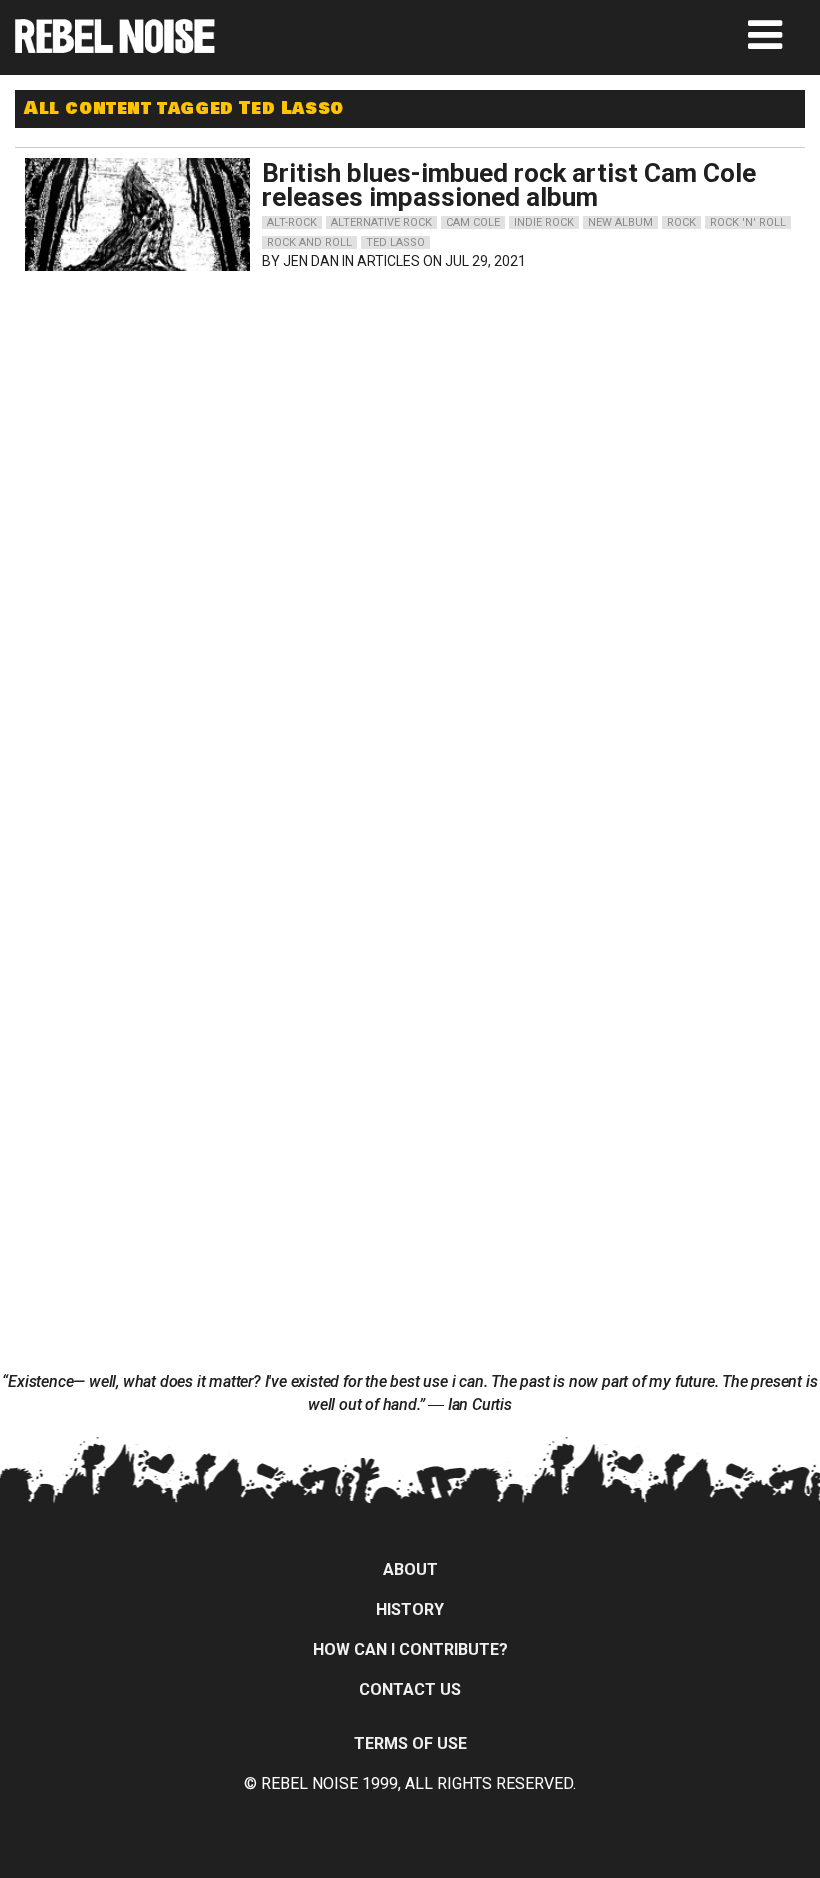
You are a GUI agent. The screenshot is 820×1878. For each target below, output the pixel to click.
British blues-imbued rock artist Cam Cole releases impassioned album (509, 185)
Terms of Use (410, 1743)
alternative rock (381, 222)
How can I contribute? (410, 1649)
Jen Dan (311, 261)
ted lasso (395, 242)
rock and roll (309, 242)
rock (681, 222)
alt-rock (292, 222)
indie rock (544, 222)
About (410, 1569)
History (410, 1609)
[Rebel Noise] (115, 46)
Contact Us (410, 1689)
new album (620, 222)
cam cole (473, 222)
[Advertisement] (232, 406)
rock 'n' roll (748, 222)
